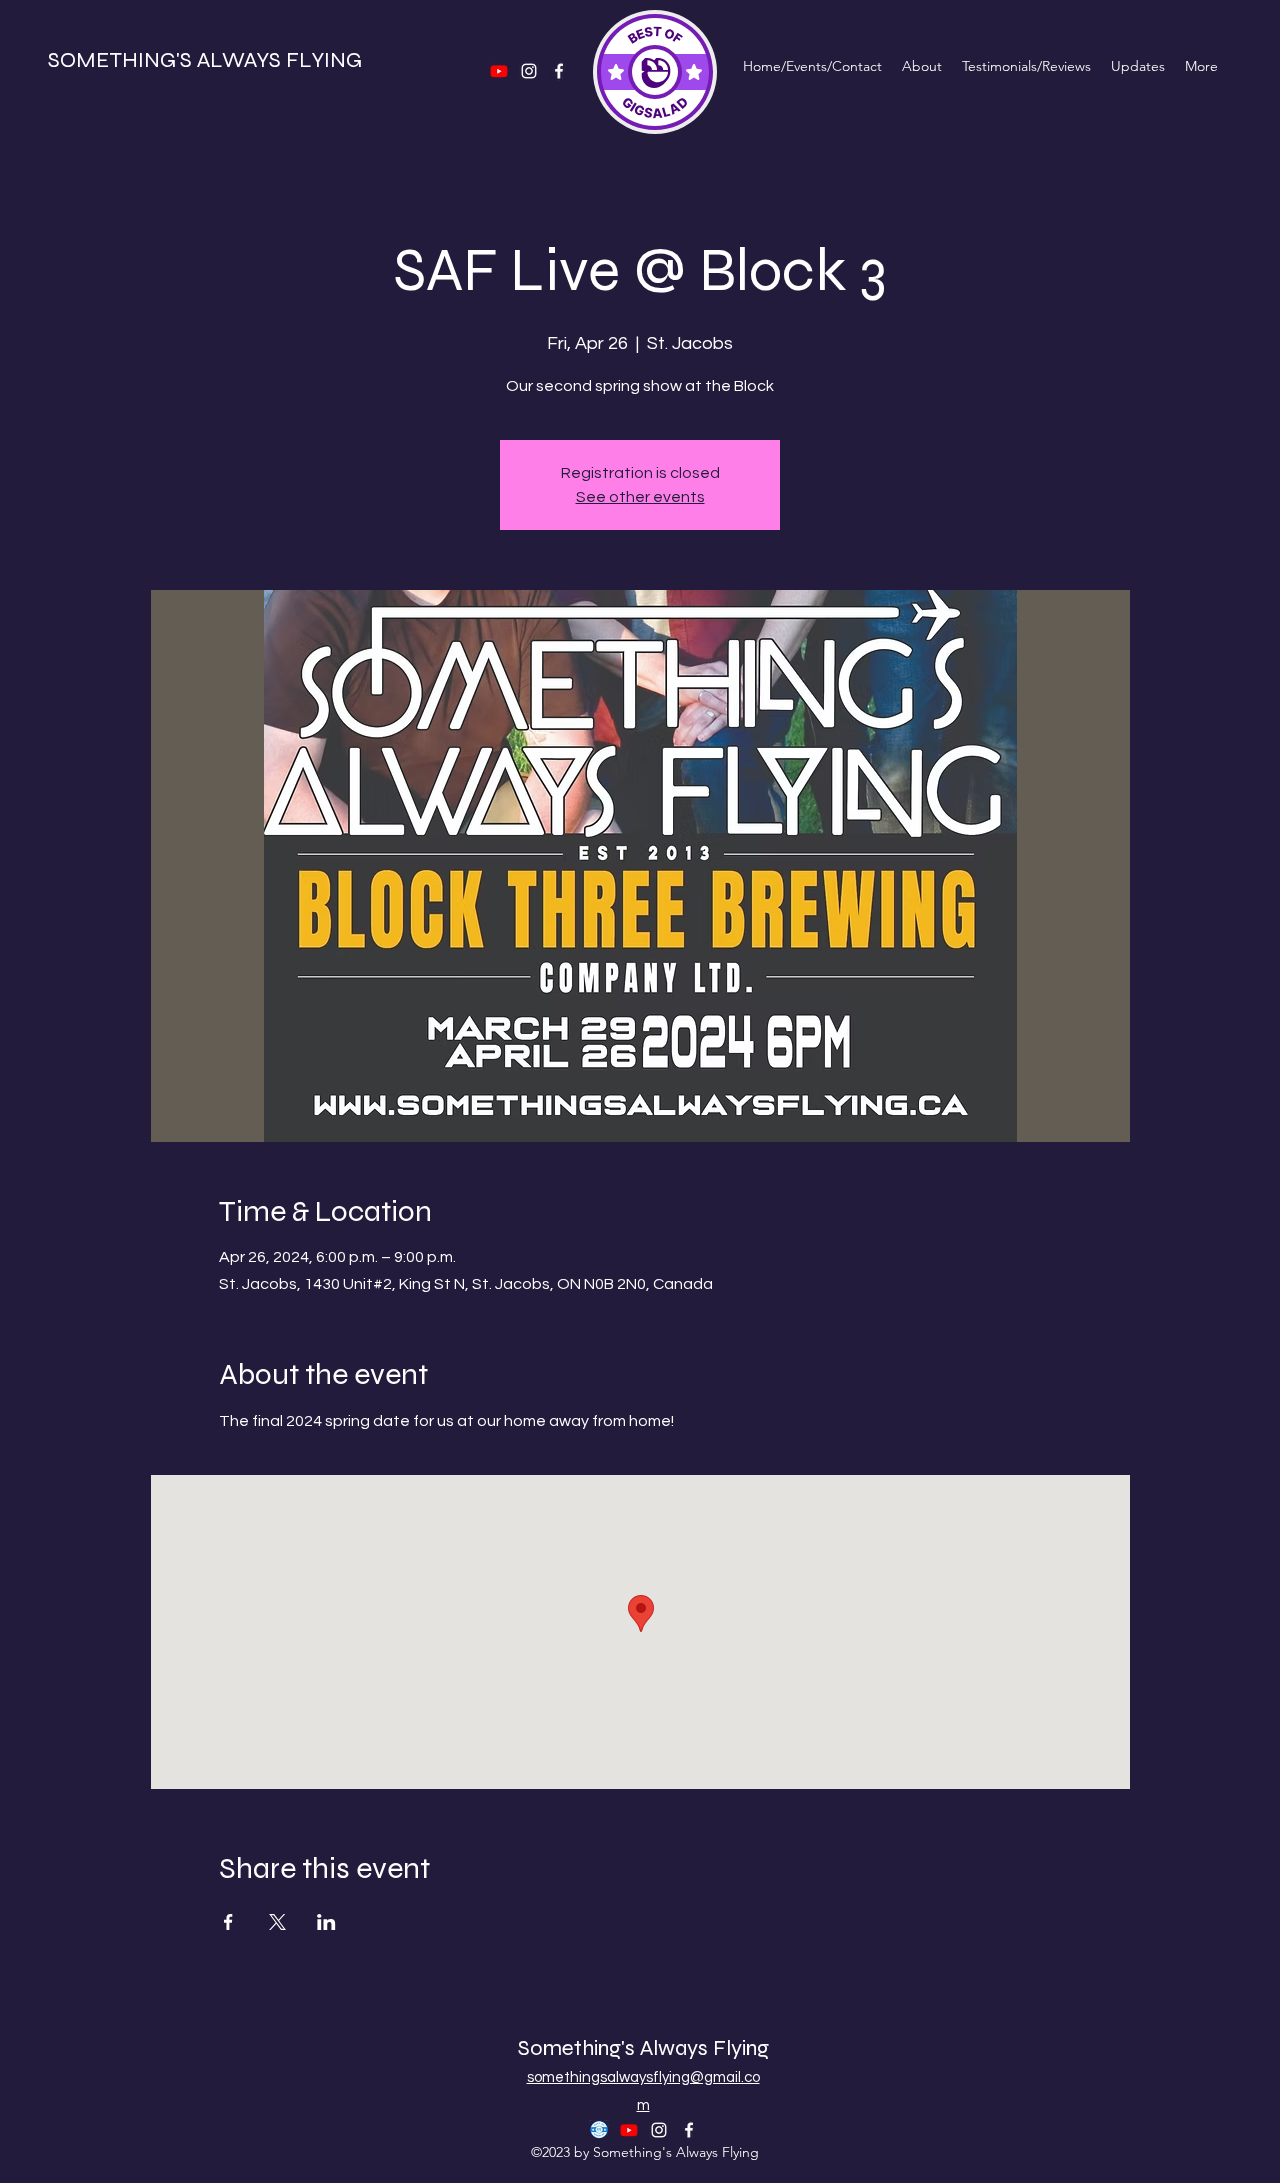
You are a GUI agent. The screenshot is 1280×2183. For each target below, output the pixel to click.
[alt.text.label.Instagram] (659, 2130)
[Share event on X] (277, 1922)
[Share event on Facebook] (228, 1922)
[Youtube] (629, 2130)
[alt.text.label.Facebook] (689, 2130)
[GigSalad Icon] (599, 2130)
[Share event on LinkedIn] (326, 1922)
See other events (640, 497)
